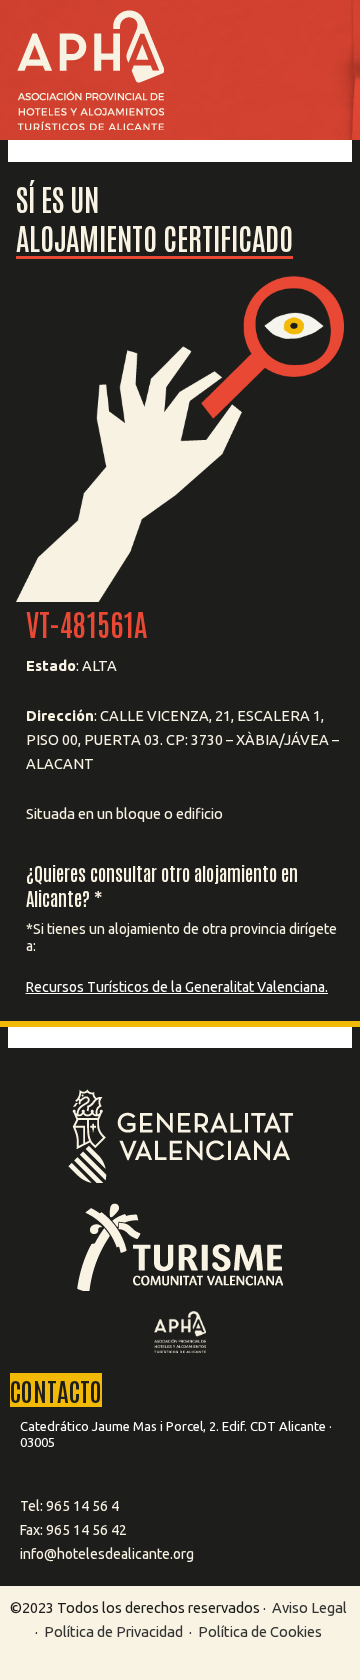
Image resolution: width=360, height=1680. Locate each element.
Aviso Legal (309, 1607)
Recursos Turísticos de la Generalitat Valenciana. (177, 987)
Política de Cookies (260, 1631)
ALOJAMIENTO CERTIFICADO (154, 236)
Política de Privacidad (115, 1631)
